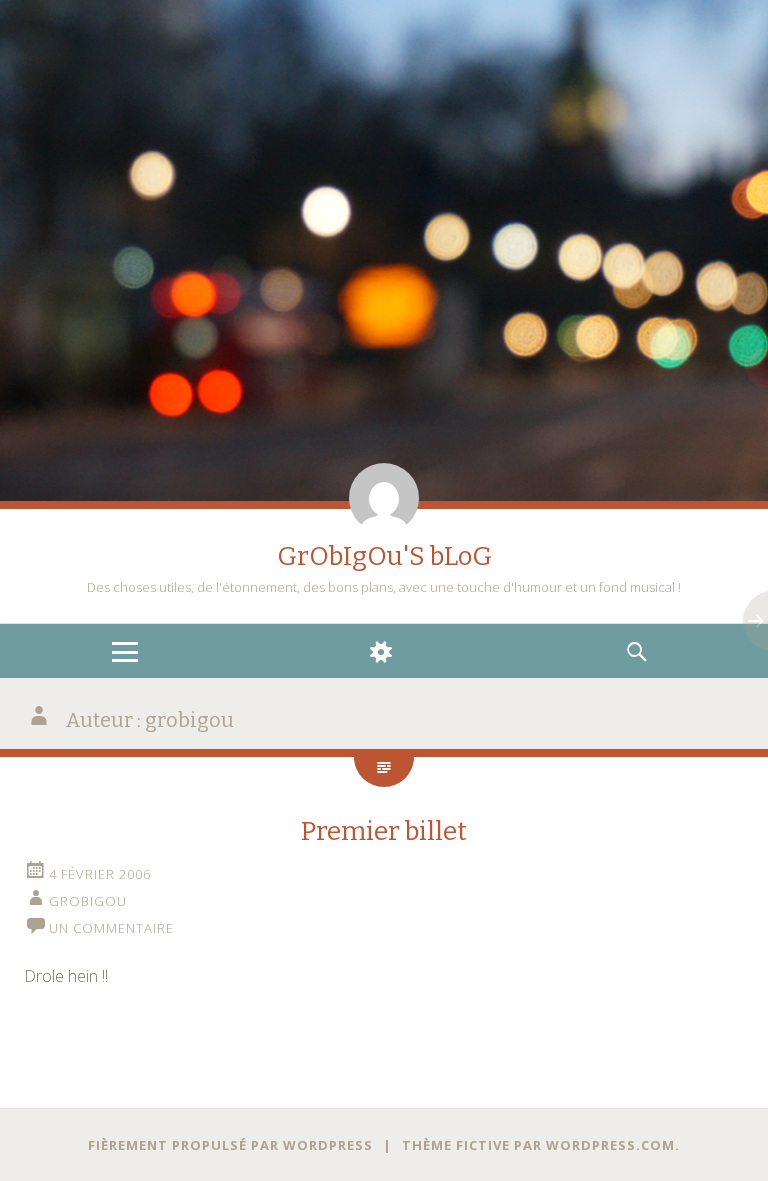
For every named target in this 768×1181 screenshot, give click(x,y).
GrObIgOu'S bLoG (384, 556)
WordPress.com (610, 1145)
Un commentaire (111, 928)
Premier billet (384, 831)
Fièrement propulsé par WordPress (230, 1145)
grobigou (88, 901)
